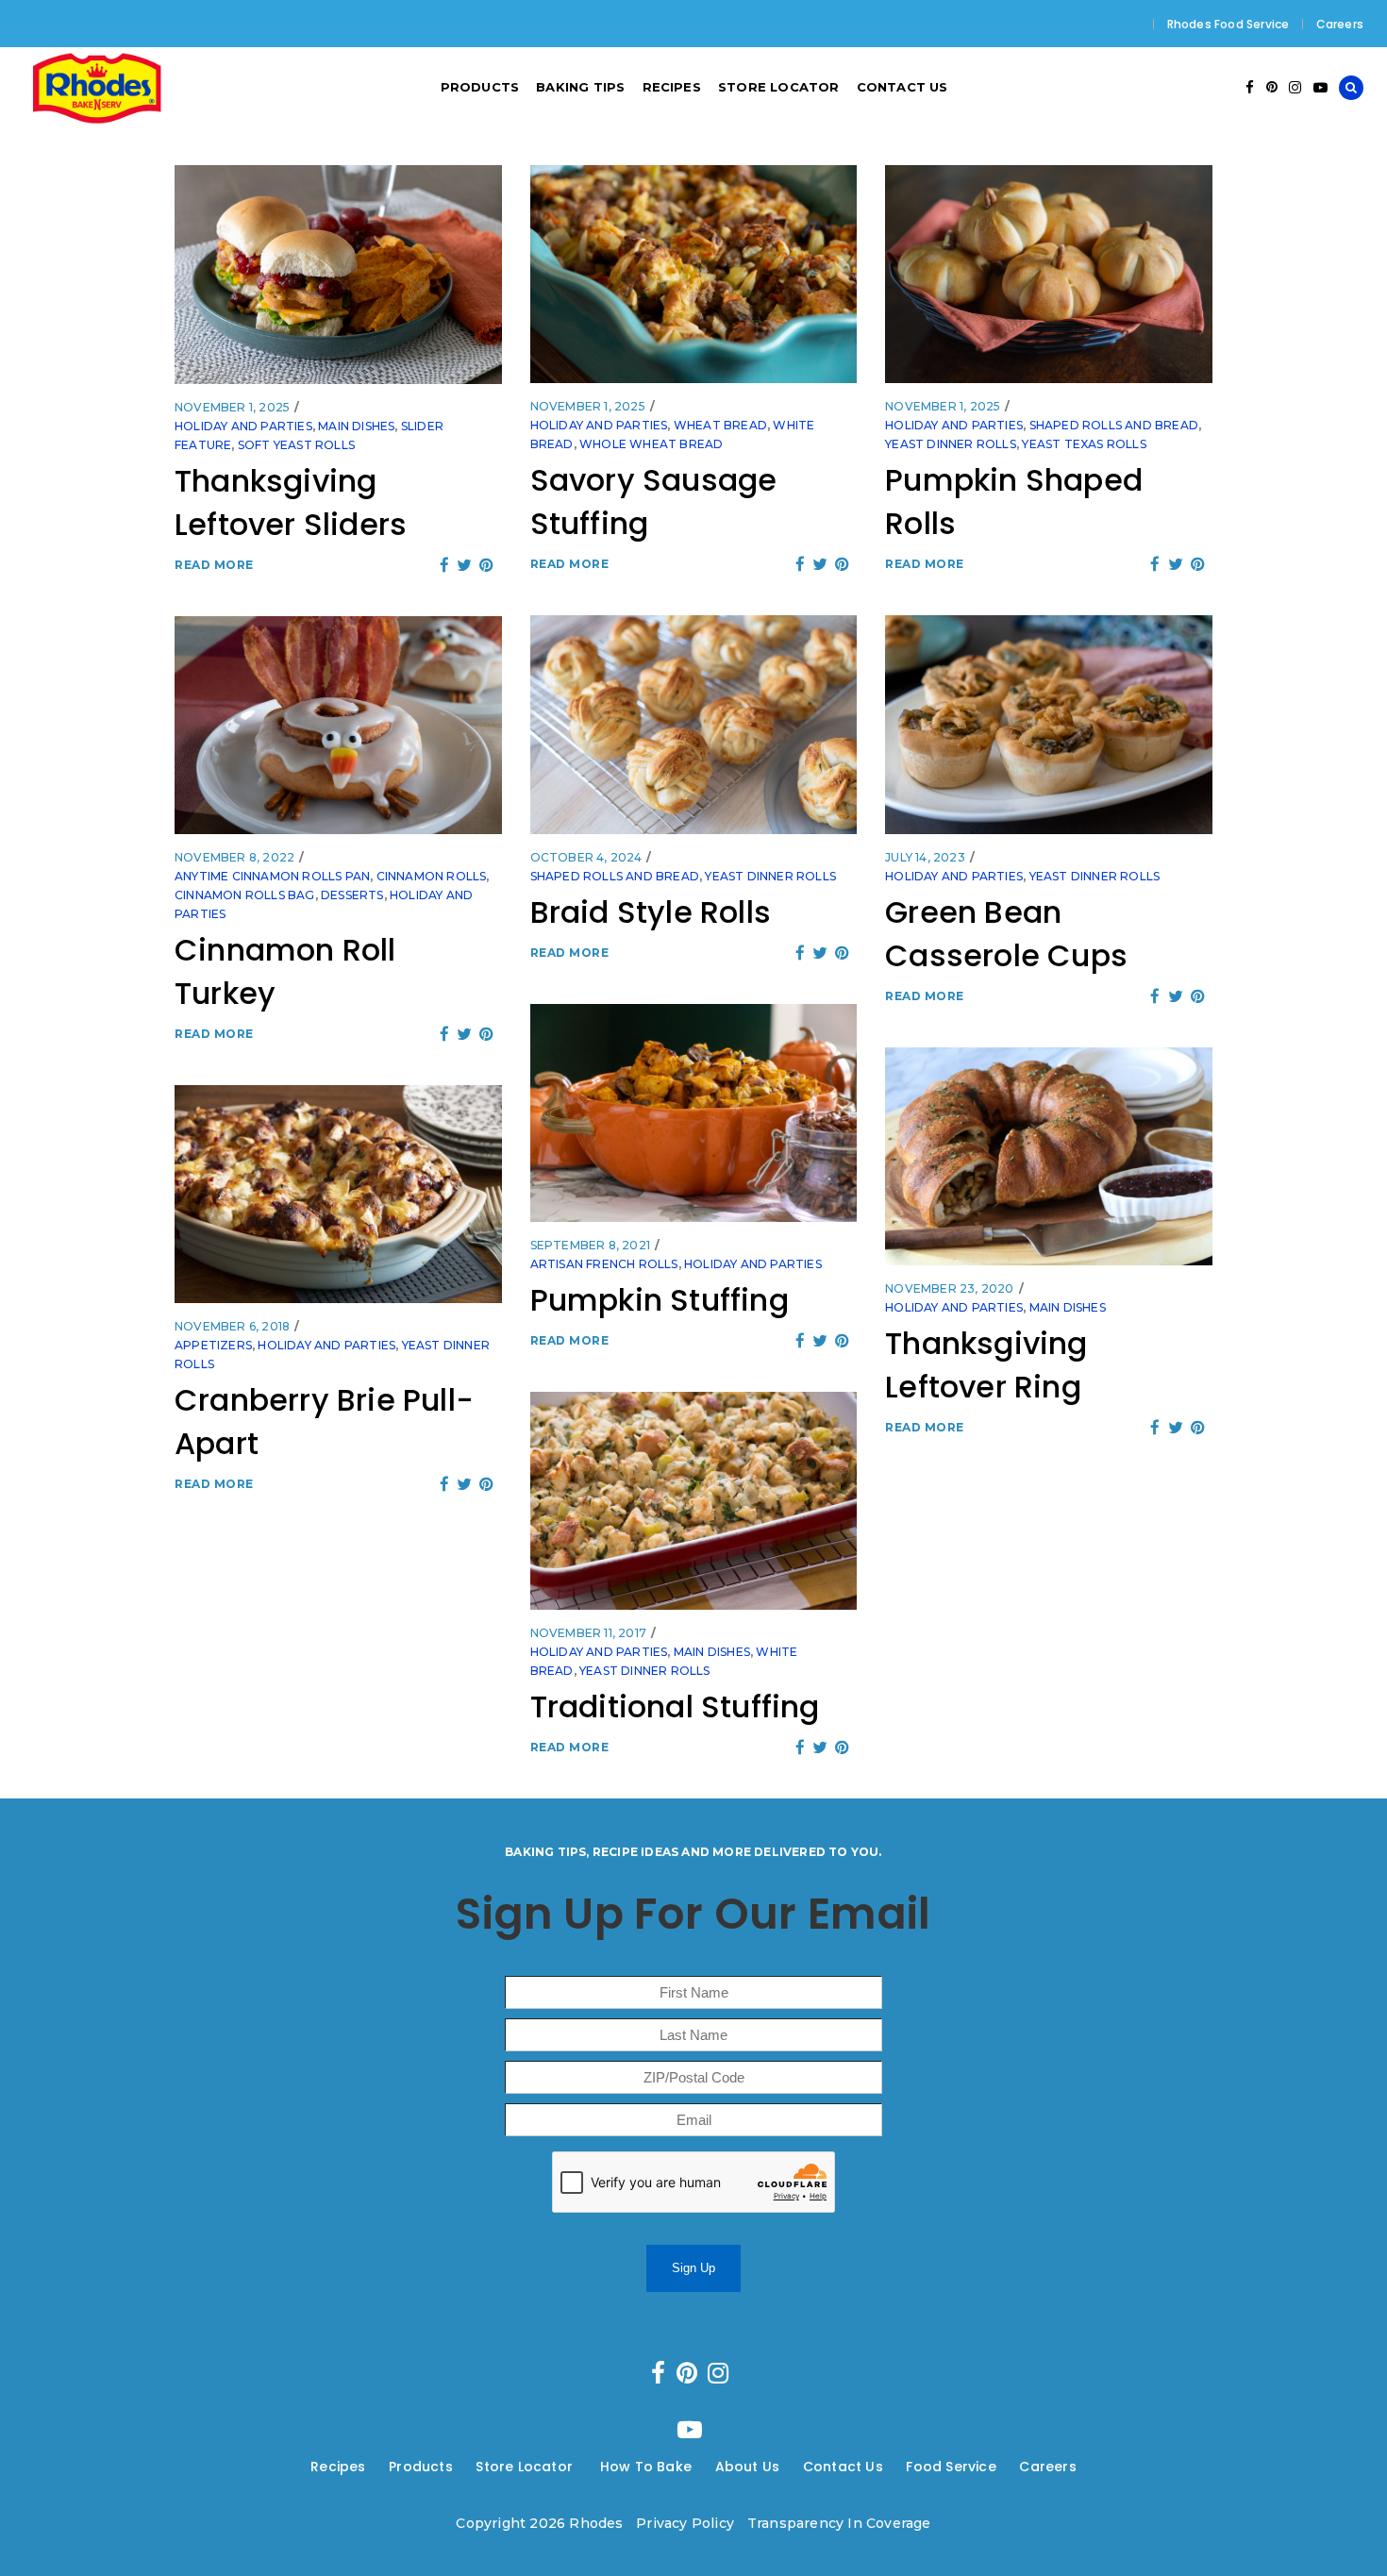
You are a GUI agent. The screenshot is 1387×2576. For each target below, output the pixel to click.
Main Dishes (356, 426)
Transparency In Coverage (839, 2523)
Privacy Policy (685, 2523)
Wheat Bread (720, 425)
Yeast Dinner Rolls (951, 444)
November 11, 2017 (588, 1633)
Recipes (338, 2467)
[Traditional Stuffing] (694, 1501)
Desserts (352, 895)
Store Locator (526, 2467)
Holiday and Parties (243, 426)
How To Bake (646, 2467)
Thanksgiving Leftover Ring (986, 1365)
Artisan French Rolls (604, 1264)
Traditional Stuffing (675, 1706)
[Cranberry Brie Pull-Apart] (338, 1194)
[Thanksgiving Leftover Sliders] (338, 275)
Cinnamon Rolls (432, 876)
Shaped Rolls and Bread (1114, 425)
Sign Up (693, 2268)
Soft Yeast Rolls (296, 445)
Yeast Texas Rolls (1084, 444)
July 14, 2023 (925, 857)
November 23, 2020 (949, 1288)
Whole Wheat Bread (651, 444)
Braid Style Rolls (651, 912)
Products (421, 2467)
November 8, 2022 (234, 857)
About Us (748, 2467)
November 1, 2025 (232, 407)
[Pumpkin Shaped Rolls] (1049, 274)
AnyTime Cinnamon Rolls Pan (272, 876)
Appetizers (213, 1345)
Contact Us (843, 2467)
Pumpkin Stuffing (660, 1300)
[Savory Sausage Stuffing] (694, 274)
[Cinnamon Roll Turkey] (338, 725)
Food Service (951, 2467)
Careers (1340, 24)
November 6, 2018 (232, 1326)
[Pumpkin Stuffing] (694, 1113)
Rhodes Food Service (1228, 24)
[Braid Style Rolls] (694, 725)
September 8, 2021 (590, 1245)
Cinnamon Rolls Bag (245, 895)
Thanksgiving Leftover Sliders (291, 502)
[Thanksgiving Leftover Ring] (1049, 1156)
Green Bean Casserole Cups (1006, 934)
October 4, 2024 (586, 857)
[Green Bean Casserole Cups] (1049, 725)
